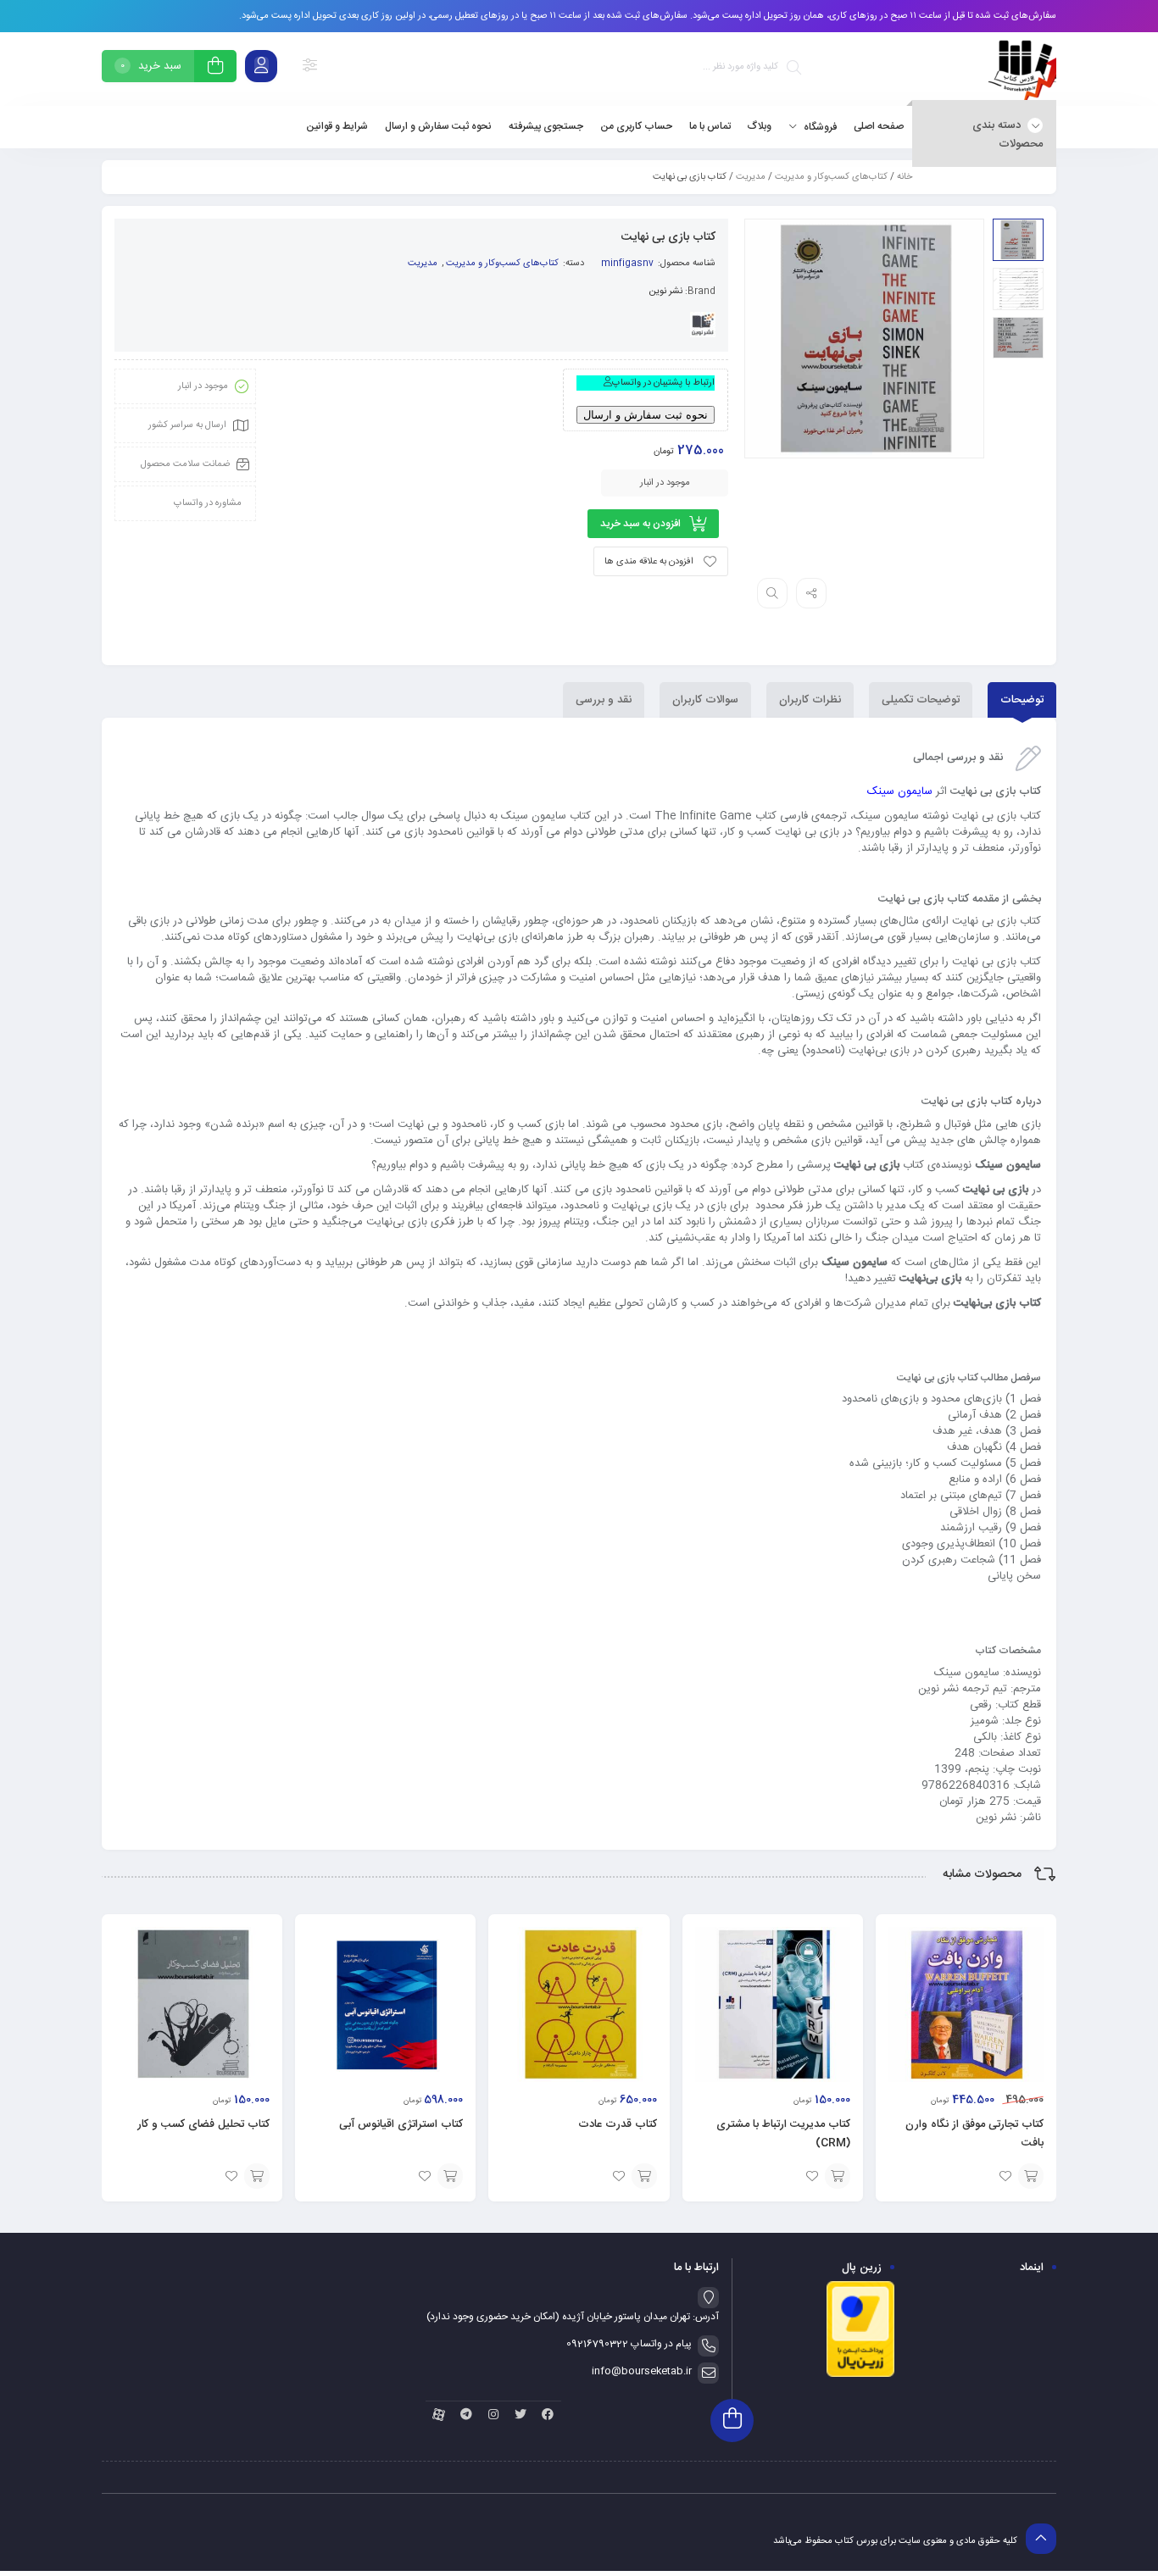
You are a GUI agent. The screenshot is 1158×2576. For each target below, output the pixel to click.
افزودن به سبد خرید (640, 524)
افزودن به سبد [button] (1031, 2176)
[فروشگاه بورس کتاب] (1022, 69)
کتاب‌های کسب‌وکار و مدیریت (831, 177)
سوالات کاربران (705, 700)
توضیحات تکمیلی (921, 700)
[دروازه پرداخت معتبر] (860, 2375)
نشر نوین (665, 291)
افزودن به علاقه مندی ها (649, 562)
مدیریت (751, 177)
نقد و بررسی (604, 700)
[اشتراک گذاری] (811, 593)
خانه (905, 177)
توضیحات (1022, 700)
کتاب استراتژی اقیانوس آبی (401, 2124)
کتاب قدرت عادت (618, 2124)
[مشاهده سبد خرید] (215, 68)
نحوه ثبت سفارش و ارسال (646, 415)
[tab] (1022, 700)
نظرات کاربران (810, 700)
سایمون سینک (900, 791)
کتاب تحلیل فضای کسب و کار (203, 2124)
